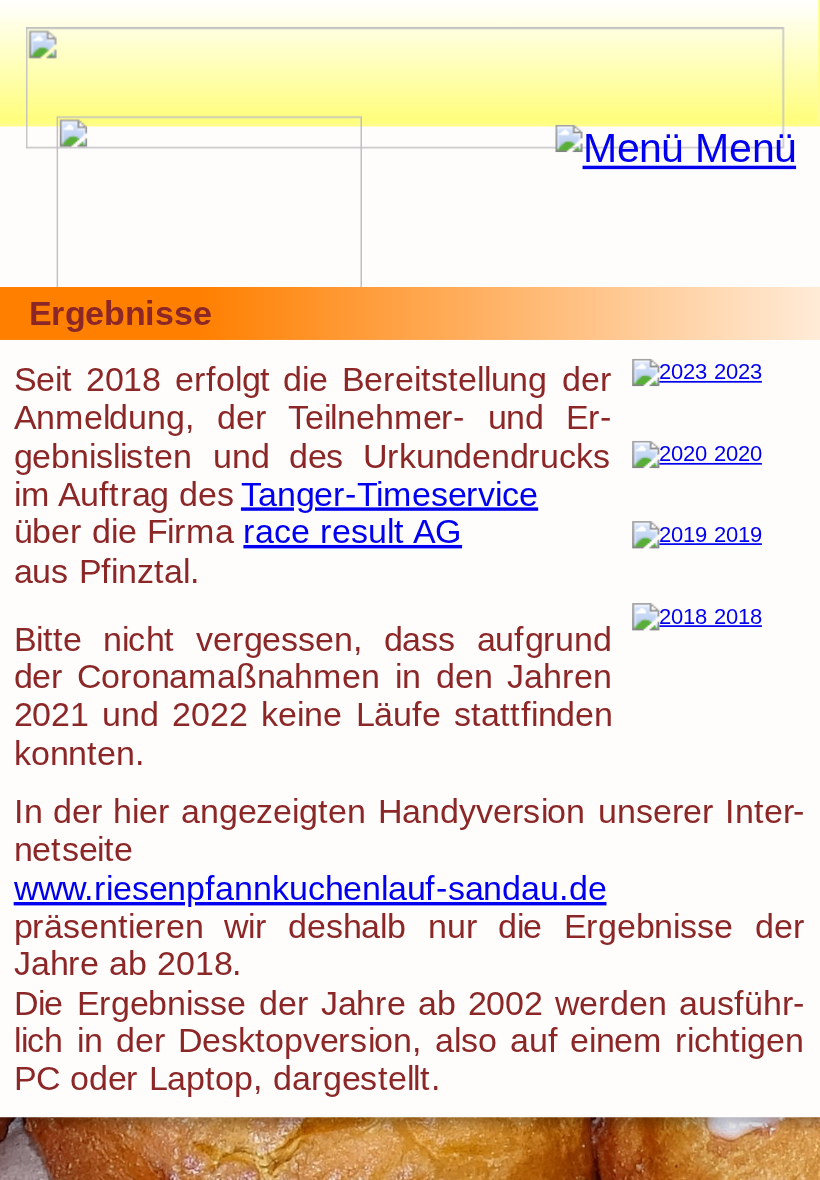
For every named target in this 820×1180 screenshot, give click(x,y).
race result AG (352, 532)
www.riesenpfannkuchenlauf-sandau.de (310, 888)
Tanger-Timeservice (389, 494)
